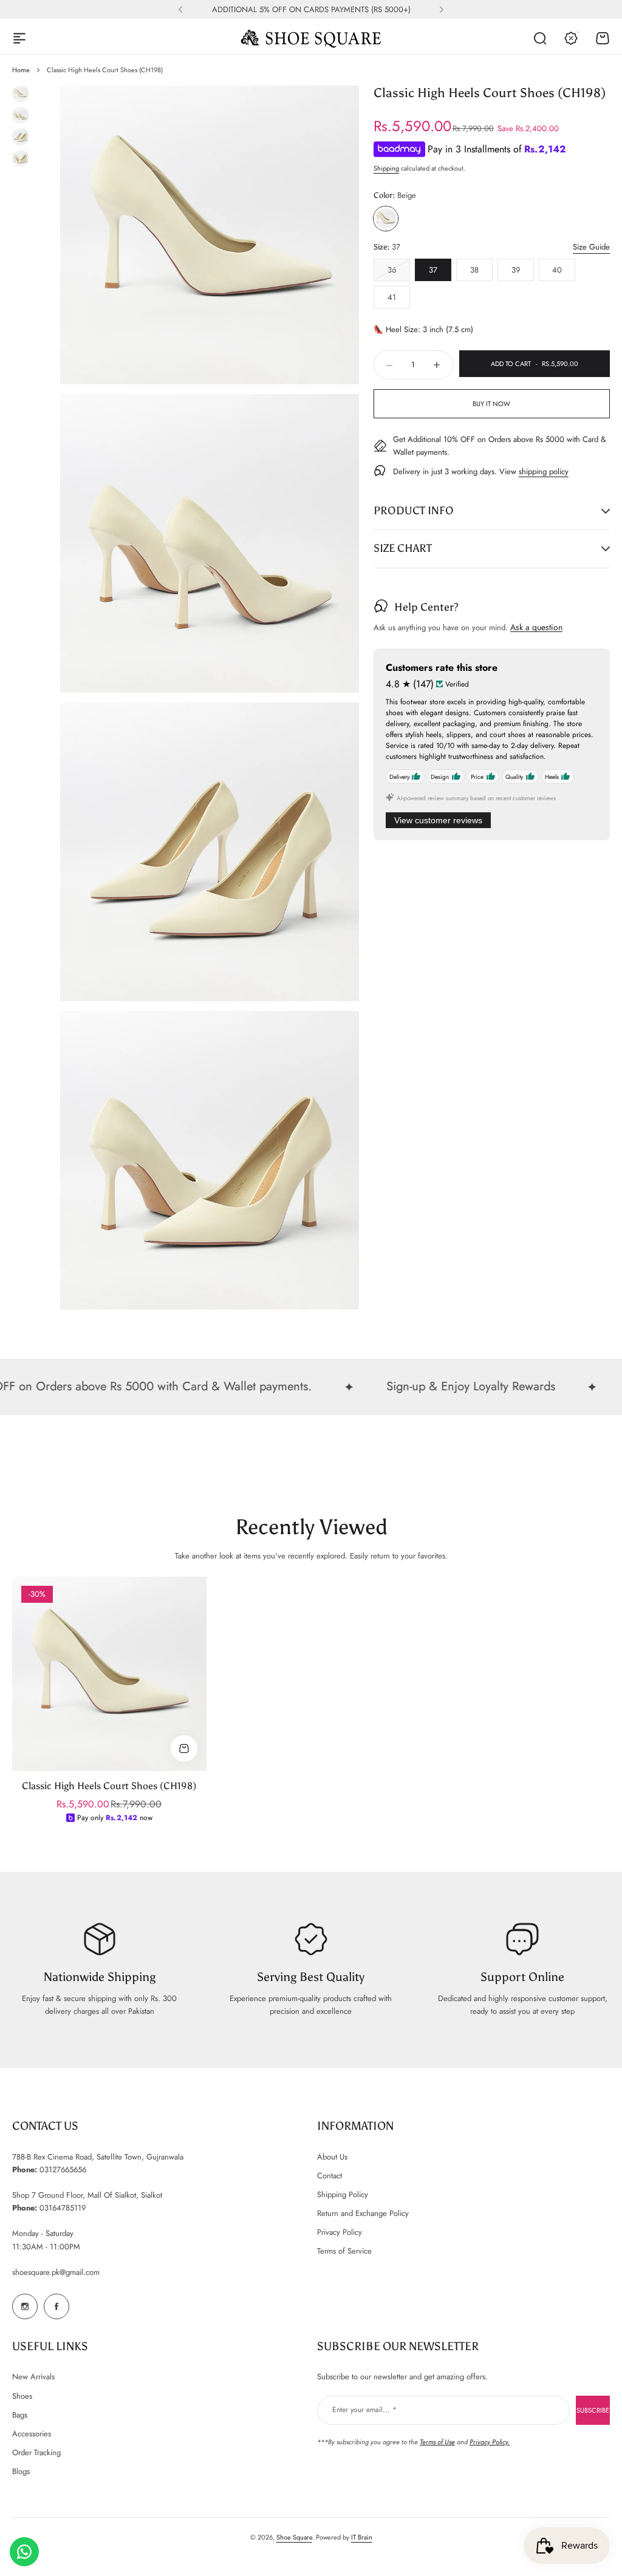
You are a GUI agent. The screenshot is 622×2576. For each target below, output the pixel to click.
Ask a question (536, 627)
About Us (332, 2157)
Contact (330, 2176)
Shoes (22, 2396)
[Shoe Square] (311, 38)
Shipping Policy (343, 2194)
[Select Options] (184, 1748)
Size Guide (591, 247)
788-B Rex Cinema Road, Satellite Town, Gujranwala (98, 2157)
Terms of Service (344, 2251)
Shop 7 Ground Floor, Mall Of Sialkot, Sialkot (87, 2195)
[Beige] (386, 219)
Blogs (21, 2471)
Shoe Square (294, 2537)
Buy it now (491, 404)
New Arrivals (33, 2377)
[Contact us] (24, 2552)
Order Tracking (36, 2452)
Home (21, 70)
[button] (180, 10)
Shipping (386, 168)
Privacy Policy (340, 2232)
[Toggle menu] (19, 38)
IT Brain (362, 2537)
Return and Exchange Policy (363, 2213)
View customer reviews (438, 820)
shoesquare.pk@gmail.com (56, 2272)
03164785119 (63, 2208)
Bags (20, 2415)
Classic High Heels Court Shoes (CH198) (109, 1786)
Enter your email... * (364, 2410)
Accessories (32, 2434)
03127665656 (63, 2170)
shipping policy (544, 471)
